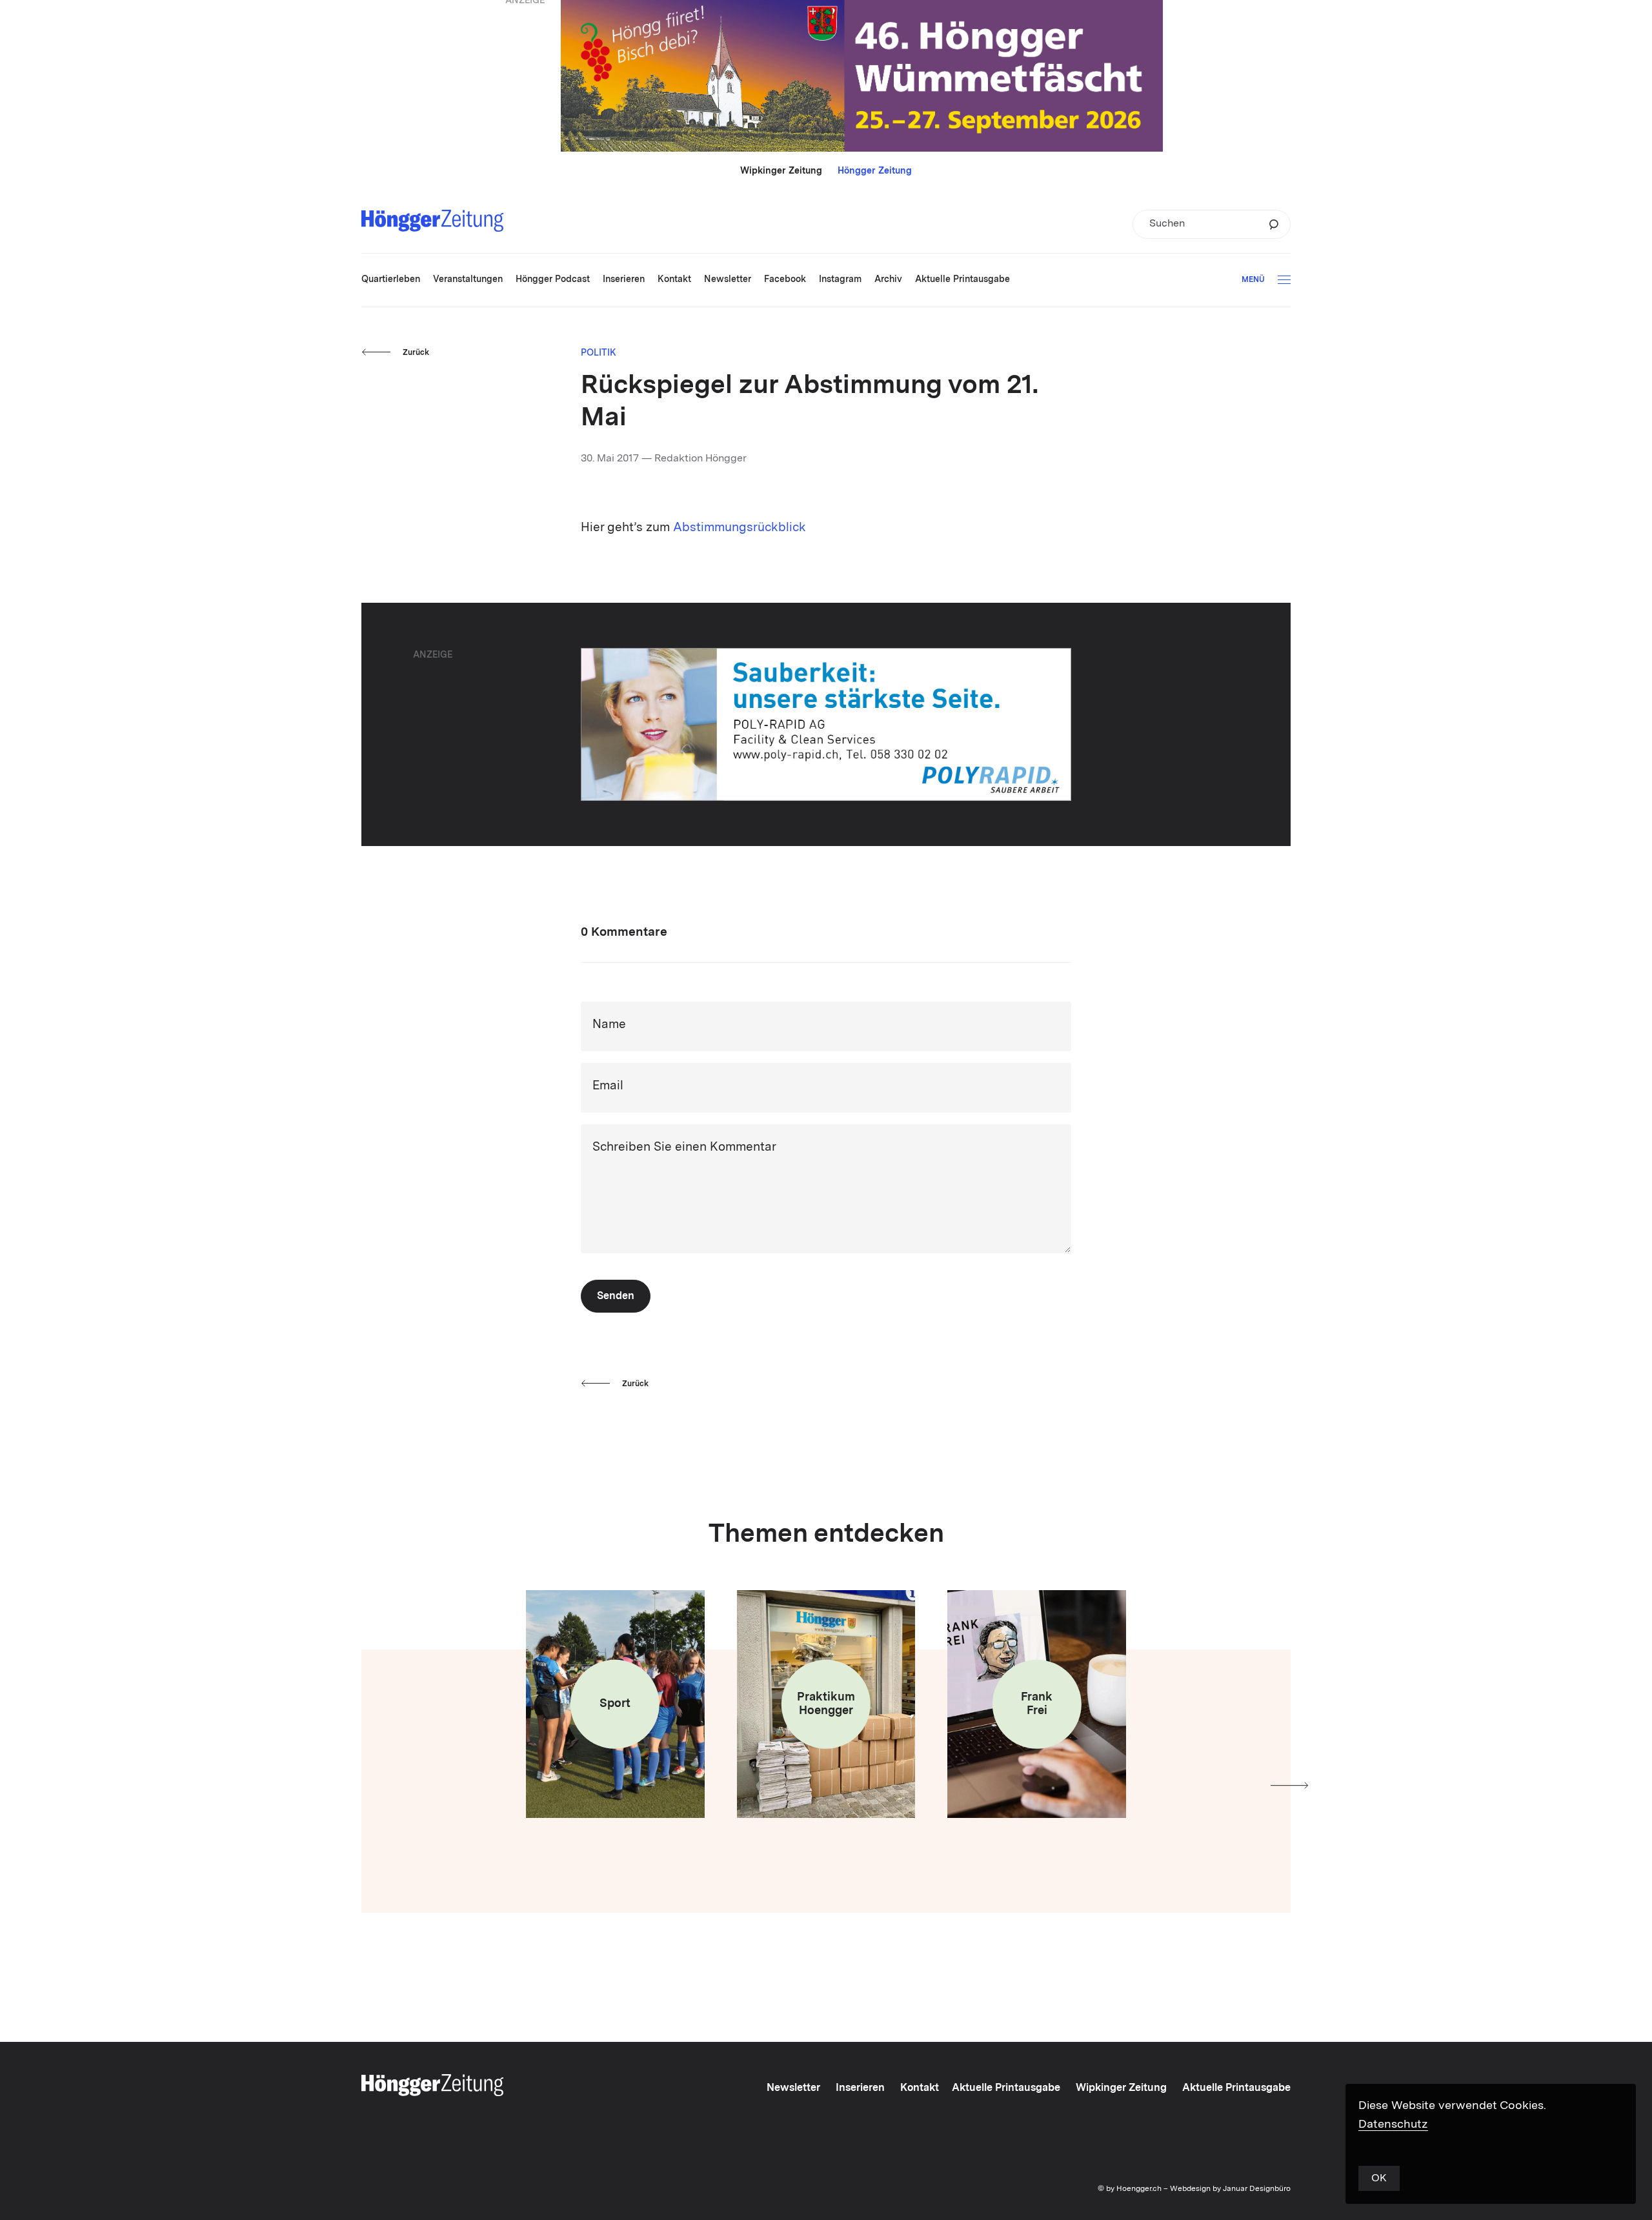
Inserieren (860, 2088)
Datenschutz (1393, 2124)
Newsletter (793, 2088)
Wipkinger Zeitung (781, 171)
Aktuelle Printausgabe (1006, 2088)
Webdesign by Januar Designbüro (1230, 2189)
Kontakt (920, 2088)
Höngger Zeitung (875, 171)
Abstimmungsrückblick (740, 528)
